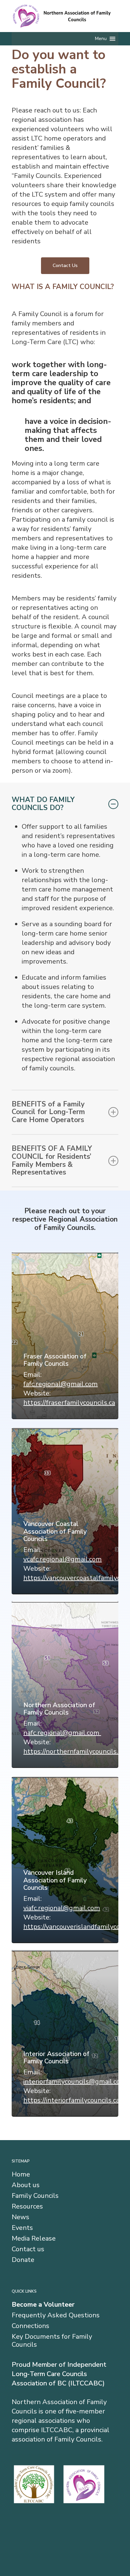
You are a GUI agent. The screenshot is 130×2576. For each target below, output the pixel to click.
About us (26, 2185)
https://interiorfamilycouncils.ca (71, 2100)
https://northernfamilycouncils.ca (74, 1751)
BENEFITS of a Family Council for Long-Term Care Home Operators (48, 1112)
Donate (23, 2260)
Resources (27, 2207)
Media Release (34, 2239)
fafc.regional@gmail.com (60, 1384)
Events (22, 2228)
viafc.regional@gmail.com (62, 1908)
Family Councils (35, 2196)
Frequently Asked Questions (56, 2315)
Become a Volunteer (43, 2305)
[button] (101, 39)
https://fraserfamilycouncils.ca (69, 1403)
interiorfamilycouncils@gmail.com (75, 2082)
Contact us (28, 2249)
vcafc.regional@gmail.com (62, 1559)
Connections (30, 2326)
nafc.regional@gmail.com (62, 1733)
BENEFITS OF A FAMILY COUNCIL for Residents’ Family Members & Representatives (52, 1160)
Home (21, 2174)
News (20, 2217)
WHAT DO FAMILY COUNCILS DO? (43, 804)
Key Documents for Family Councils (52, 2341)
